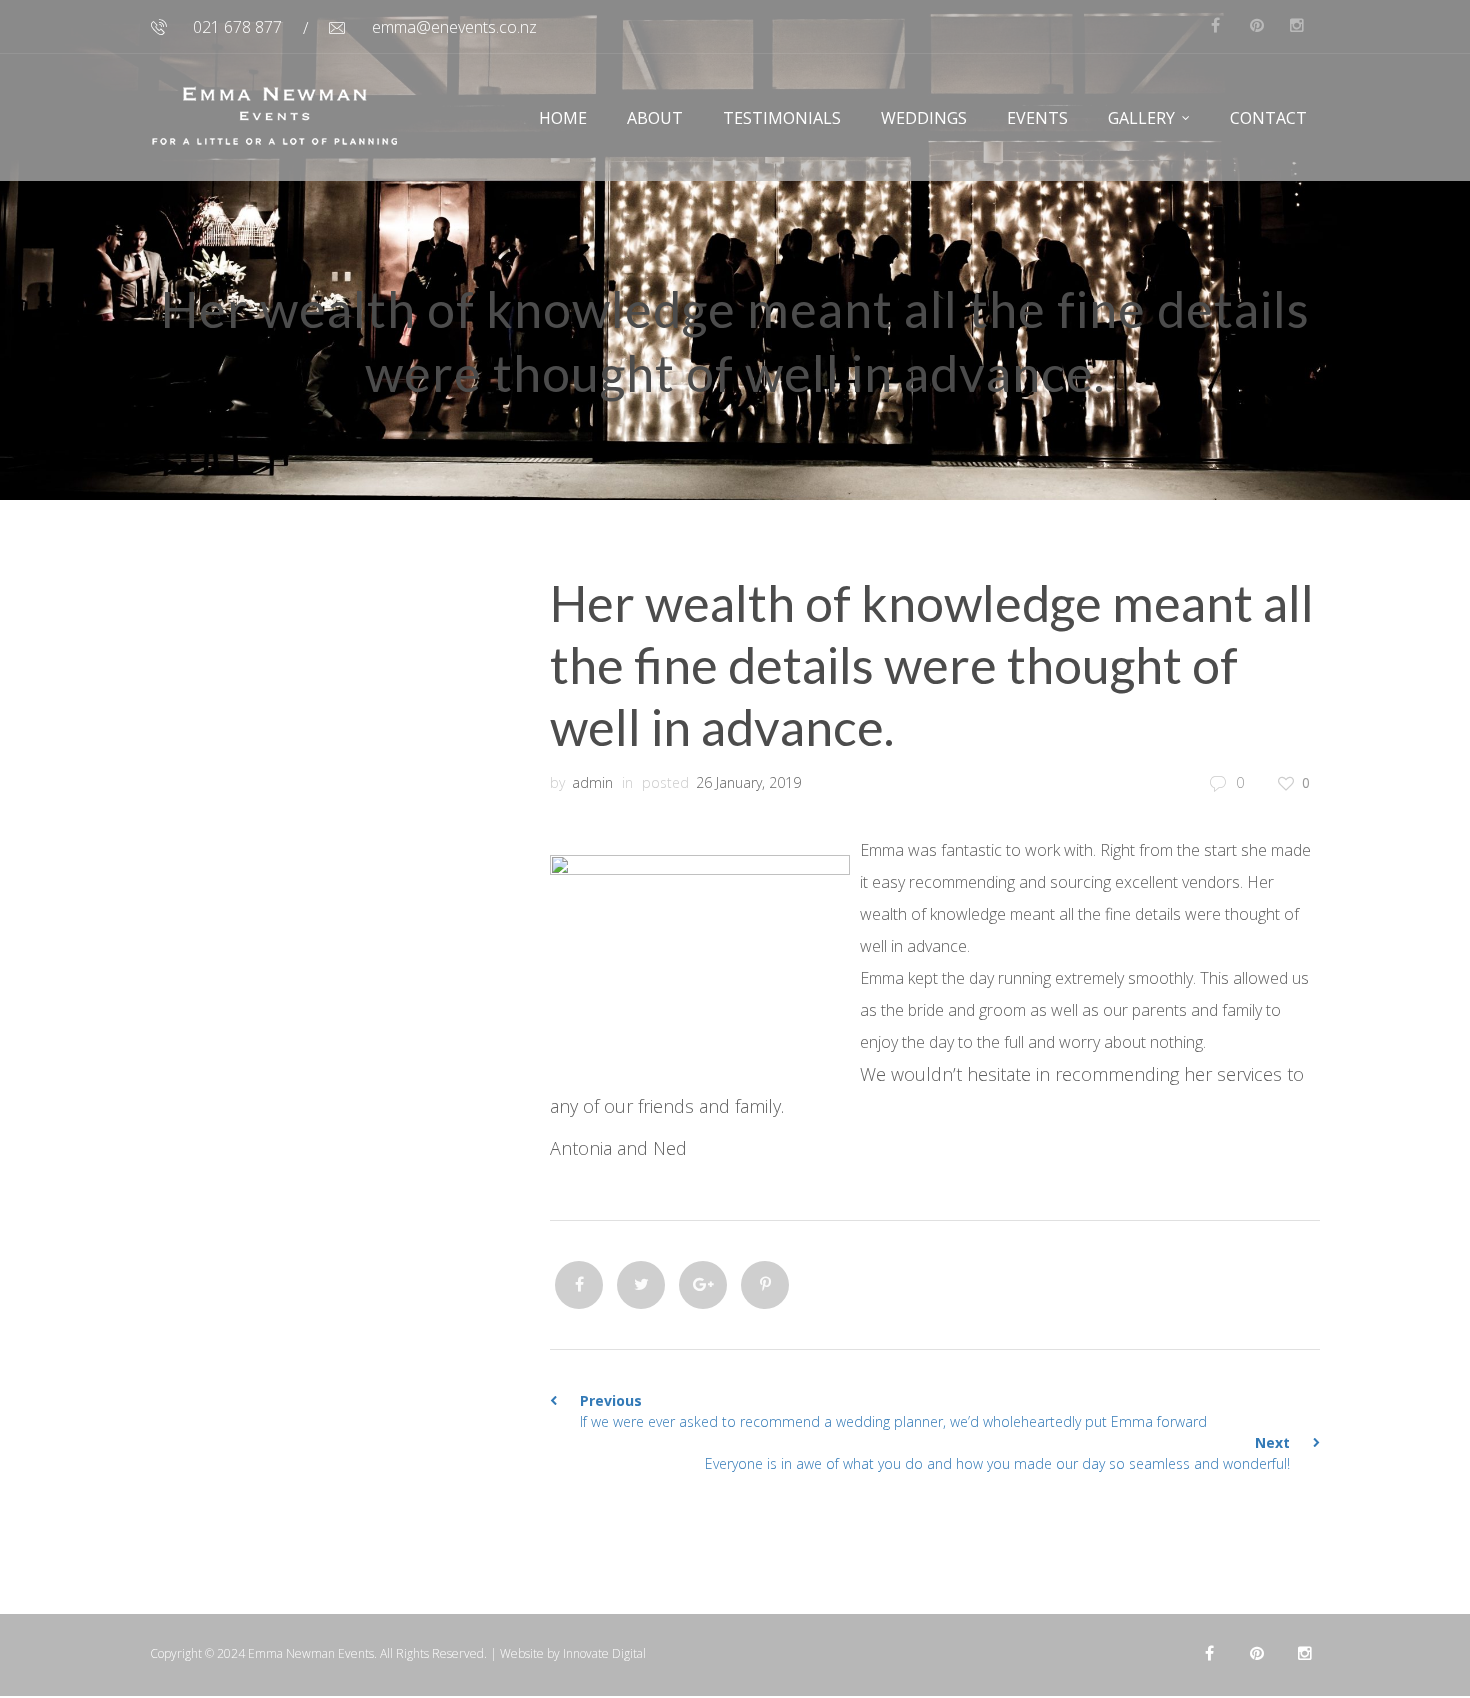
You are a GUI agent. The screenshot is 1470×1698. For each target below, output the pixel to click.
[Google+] (703, 1285)
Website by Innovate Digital (573, 1653)
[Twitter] (641, 1285)
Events (1037, 118)
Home (563, 118)
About (655, 118)
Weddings (924, 118)
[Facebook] (579, 1285)
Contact (1268, 118)
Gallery (1141, 118)
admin (592, 782)
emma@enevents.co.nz (454, 27)
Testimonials (782, 118)
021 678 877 (237, 27)
